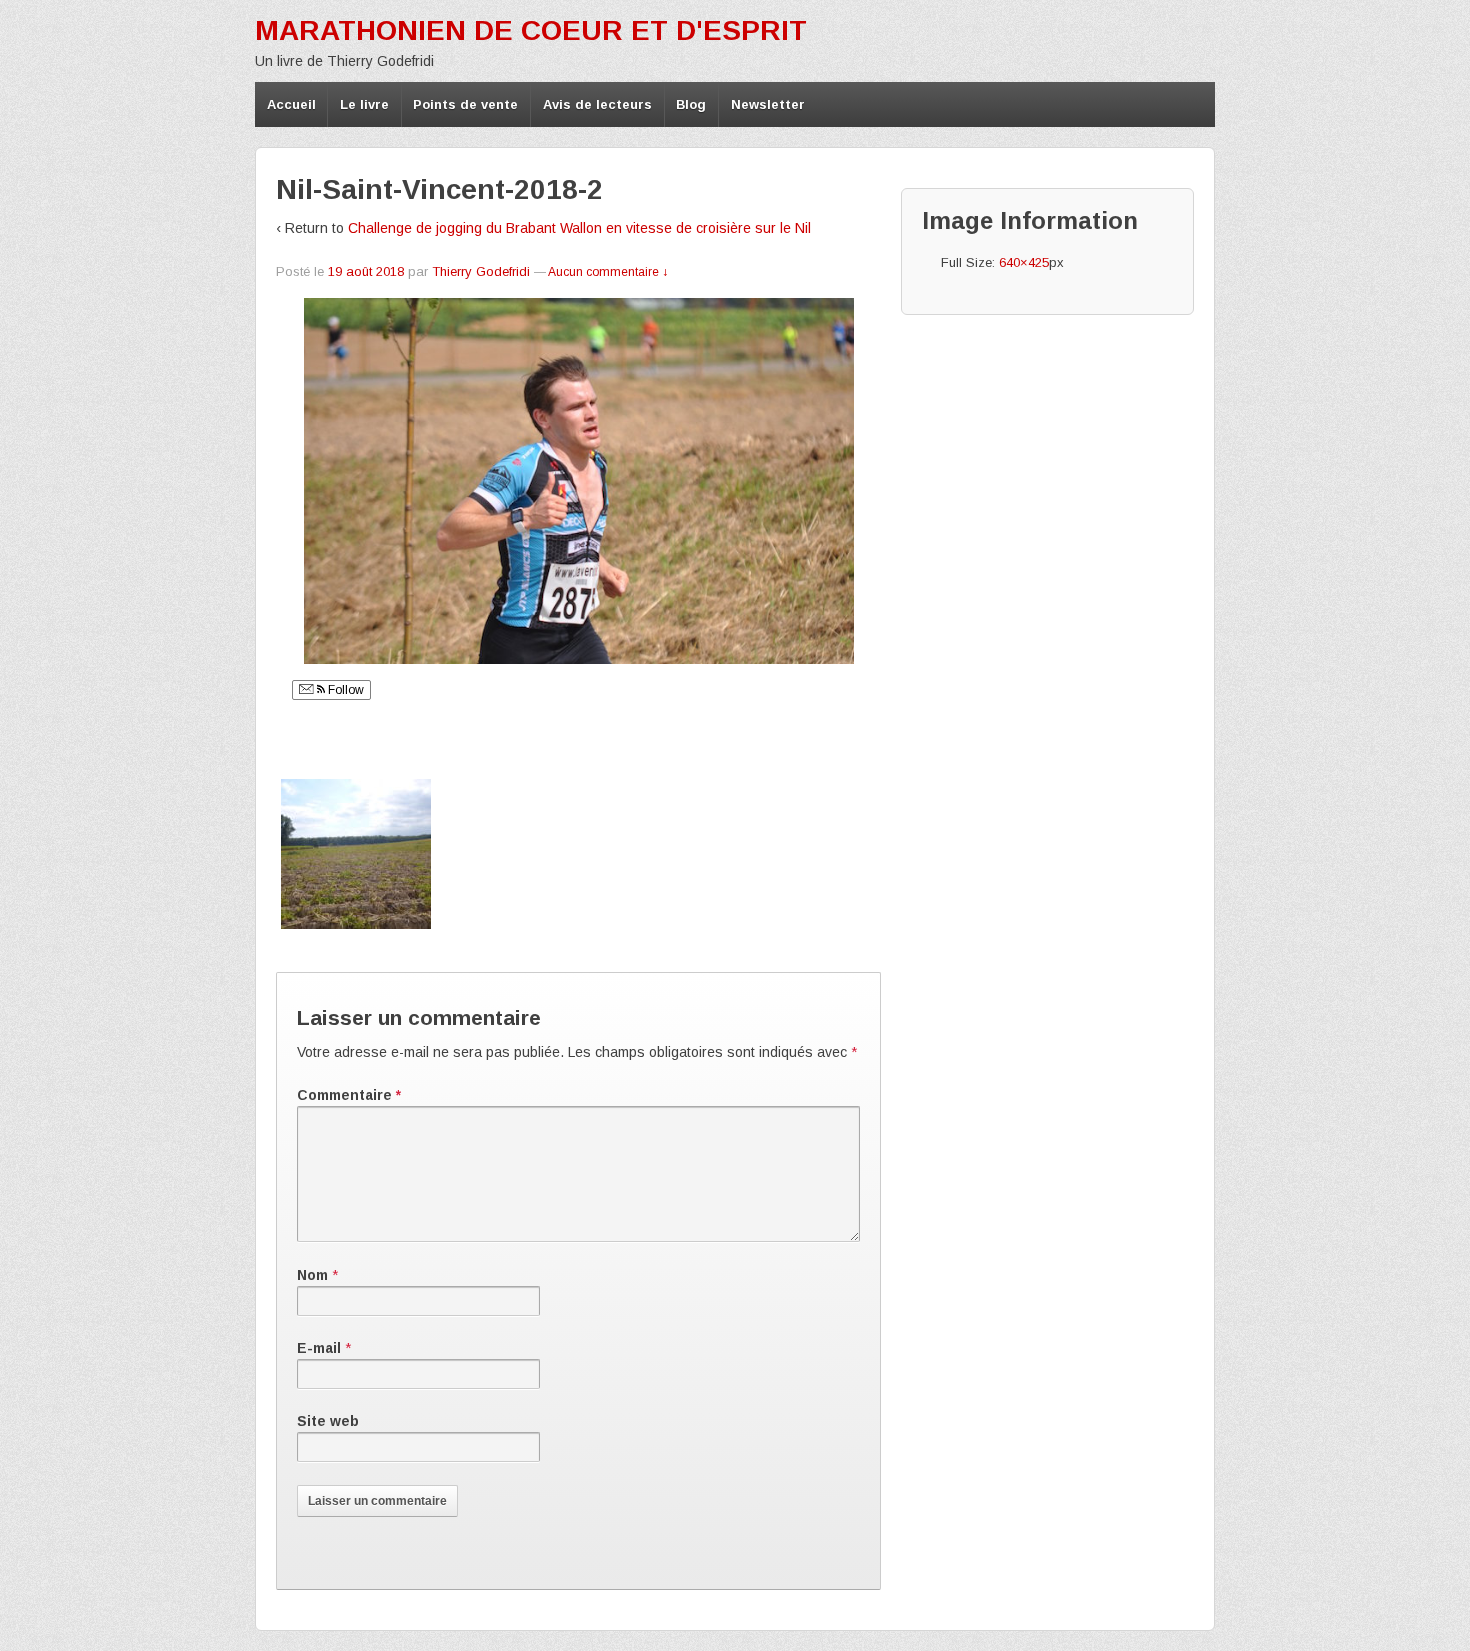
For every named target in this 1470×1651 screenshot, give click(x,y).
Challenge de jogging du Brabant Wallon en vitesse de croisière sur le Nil (579, 228)
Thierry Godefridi (481, 271)
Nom (312, 1275)
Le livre (364, 104)
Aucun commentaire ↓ (608, 272)
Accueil (291, 104)
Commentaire (349, 1095)
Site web (328, 1421)
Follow (344, 690)
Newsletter (768, 104)
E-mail (319, 1348)
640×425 (1024, 262)
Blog (691, 104)
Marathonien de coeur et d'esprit (531, 30)
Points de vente (465, 104)
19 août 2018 (366, 271)
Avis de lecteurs (597, 104)
